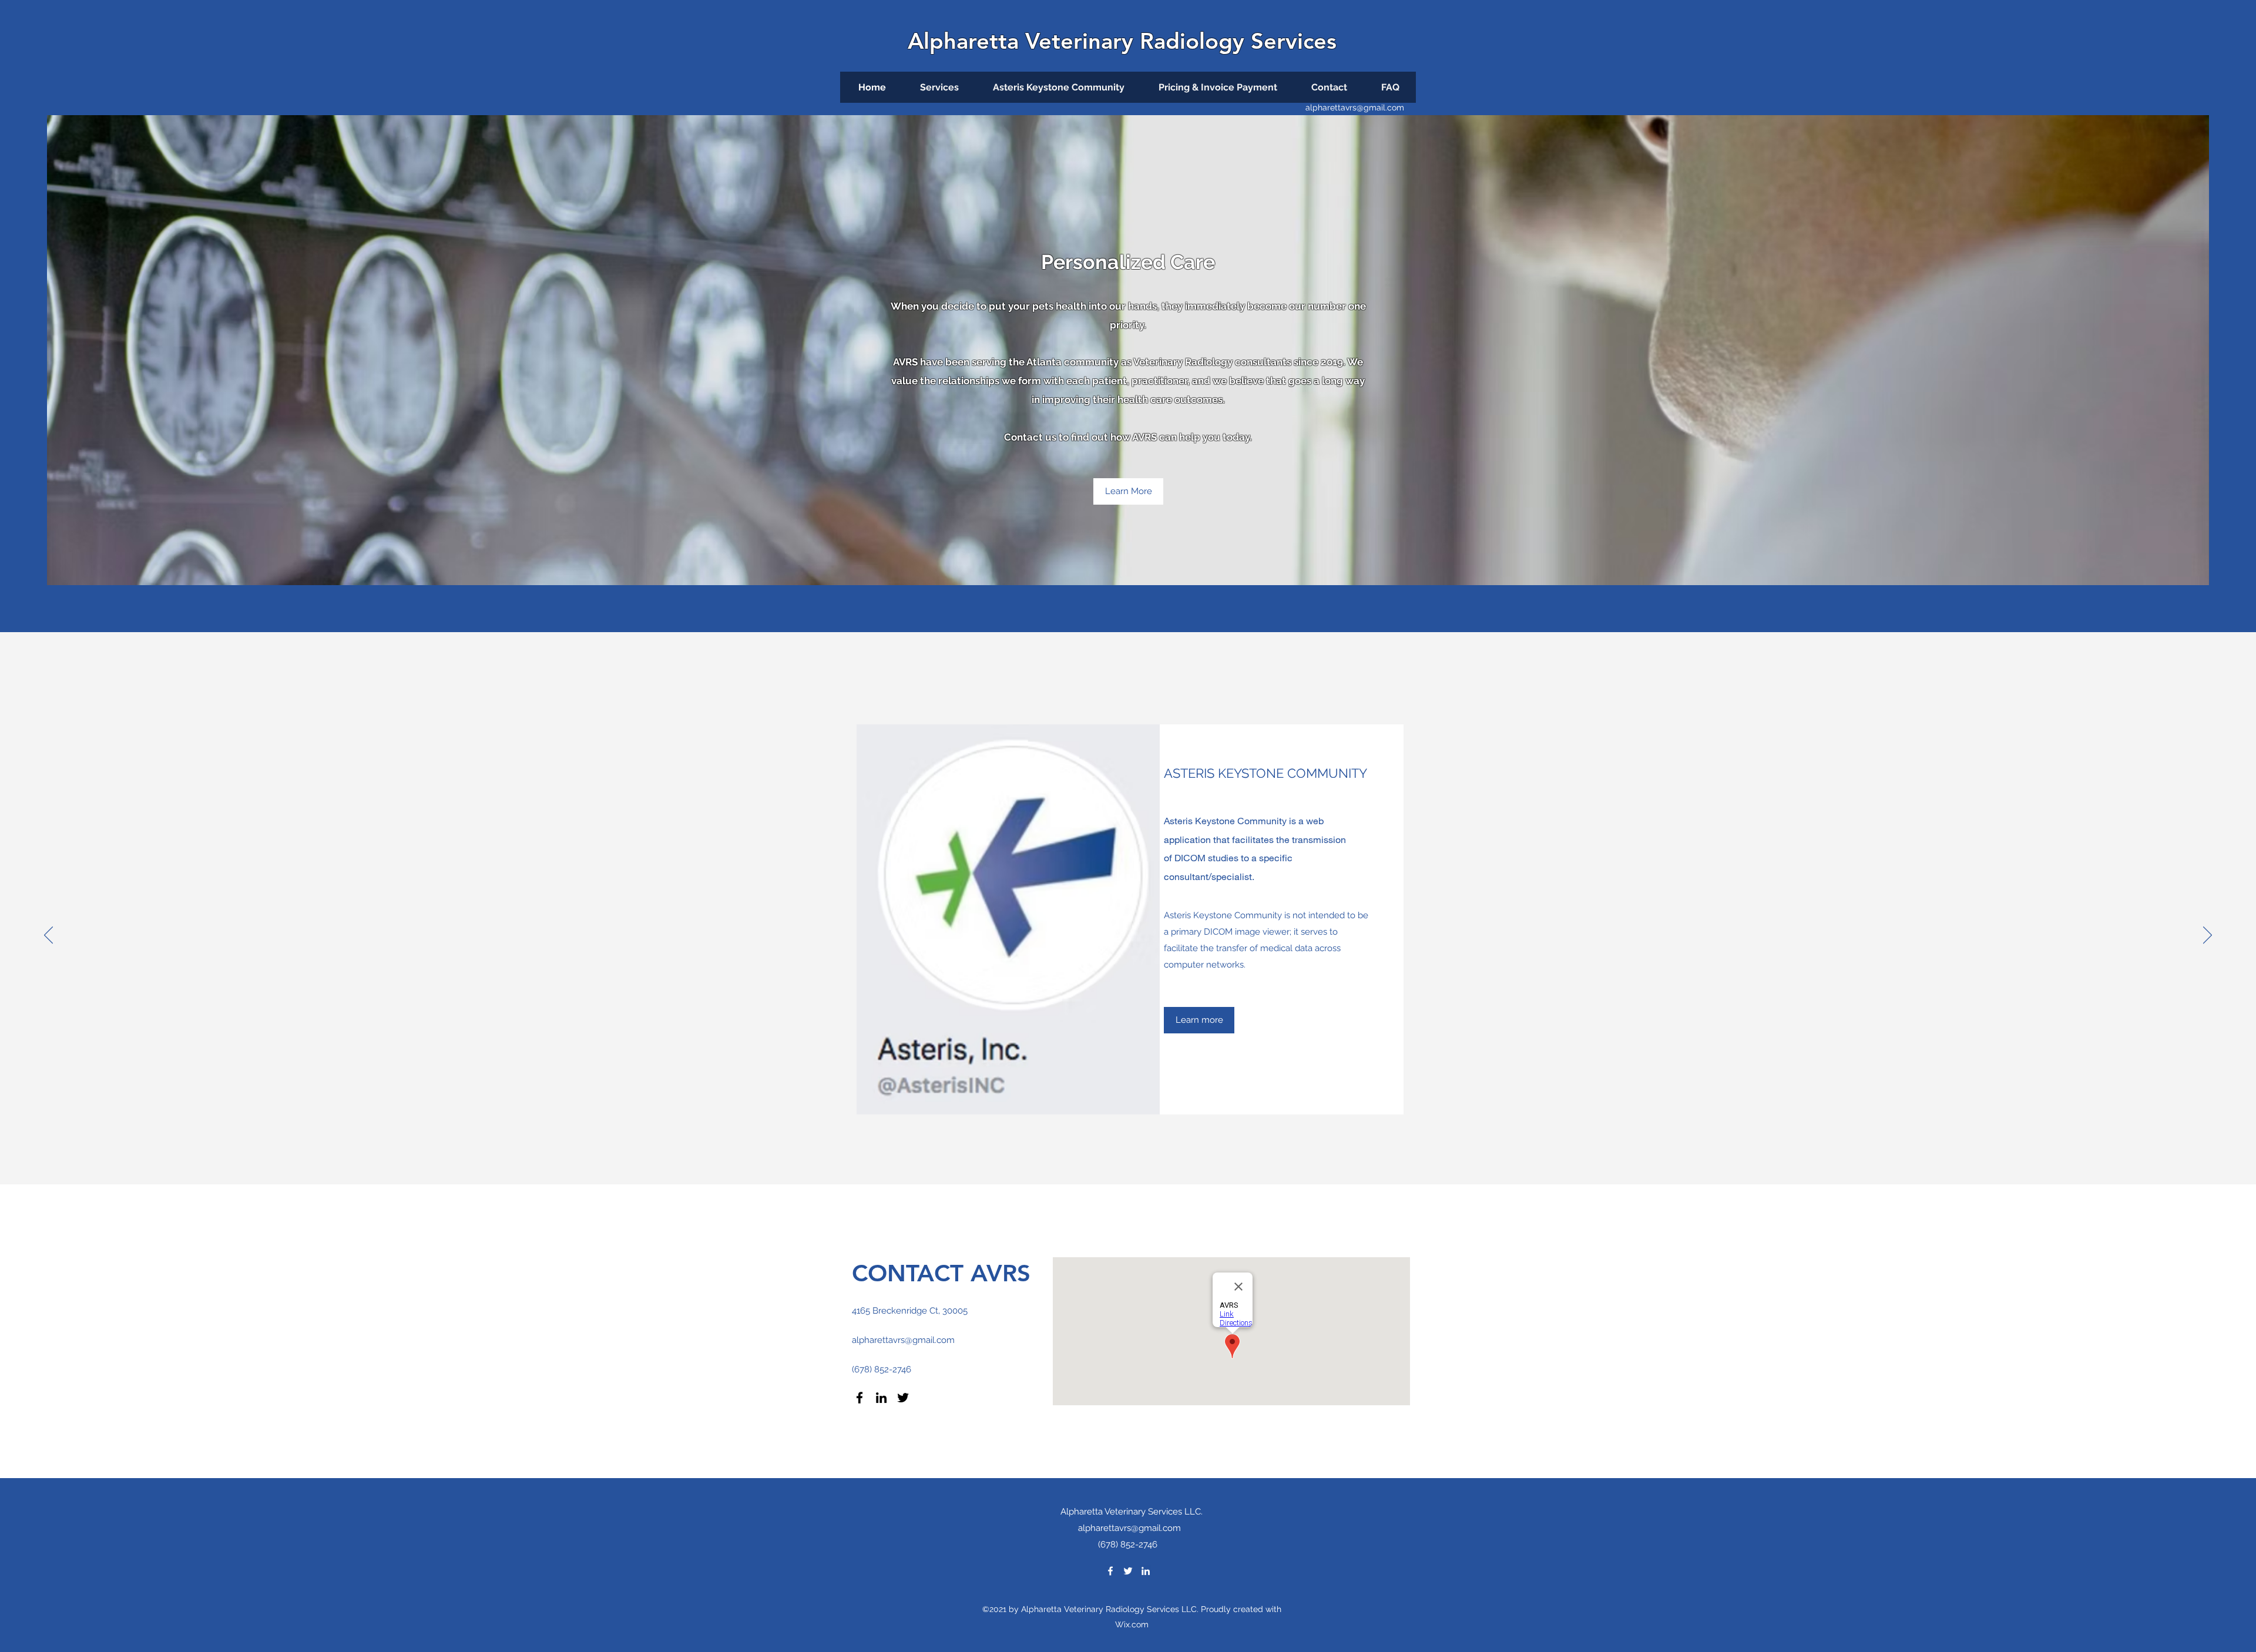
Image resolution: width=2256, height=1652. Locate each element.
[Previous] (48, 936)
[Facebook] (860, 1398)
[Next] (2208, 936)
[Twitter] (903, 1398)
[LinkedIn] (881, 1398)
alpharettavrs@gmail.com (1355, 108)
